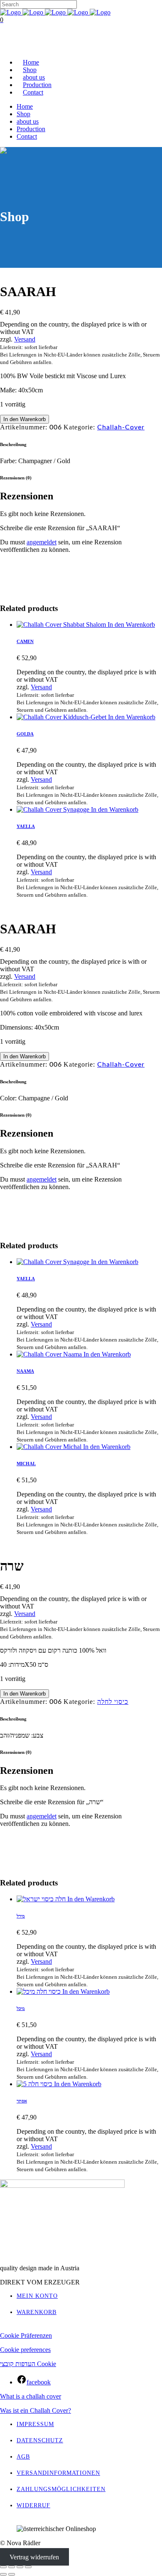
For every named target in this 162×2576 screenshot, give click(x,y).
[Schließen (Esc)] (28, 2567)
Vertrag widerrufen (34, 2557)
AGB (23, 2457)
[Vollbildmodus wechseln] (12, 2567)
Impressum (35, 2424)
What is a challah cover (31, 2396)
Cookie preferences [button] (25, 2350)
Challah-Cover (121, 427)
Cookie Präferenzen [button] (26, 2335)
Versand (25, 339)
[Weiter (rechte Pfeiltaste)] (12, 2574)
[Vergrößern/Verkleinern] (3, 2567)
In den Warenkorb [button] (131, 625)
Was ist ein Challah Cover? (36, 2410)
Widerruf (33, 2505)
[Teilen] (20, 2567)
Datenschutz (40, 2440)
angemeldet (42, 542)
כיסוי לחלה (113, 1702)
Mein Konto (37, 2296)
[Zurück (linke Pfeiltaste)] (3, 2574)
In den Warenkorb (25, 419)
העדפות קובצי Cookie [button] (28, 2364)
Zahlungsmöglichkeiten (61, 2489)
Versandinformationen (58, 2473)
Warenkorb (37, 2312)
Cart (6, 48)
